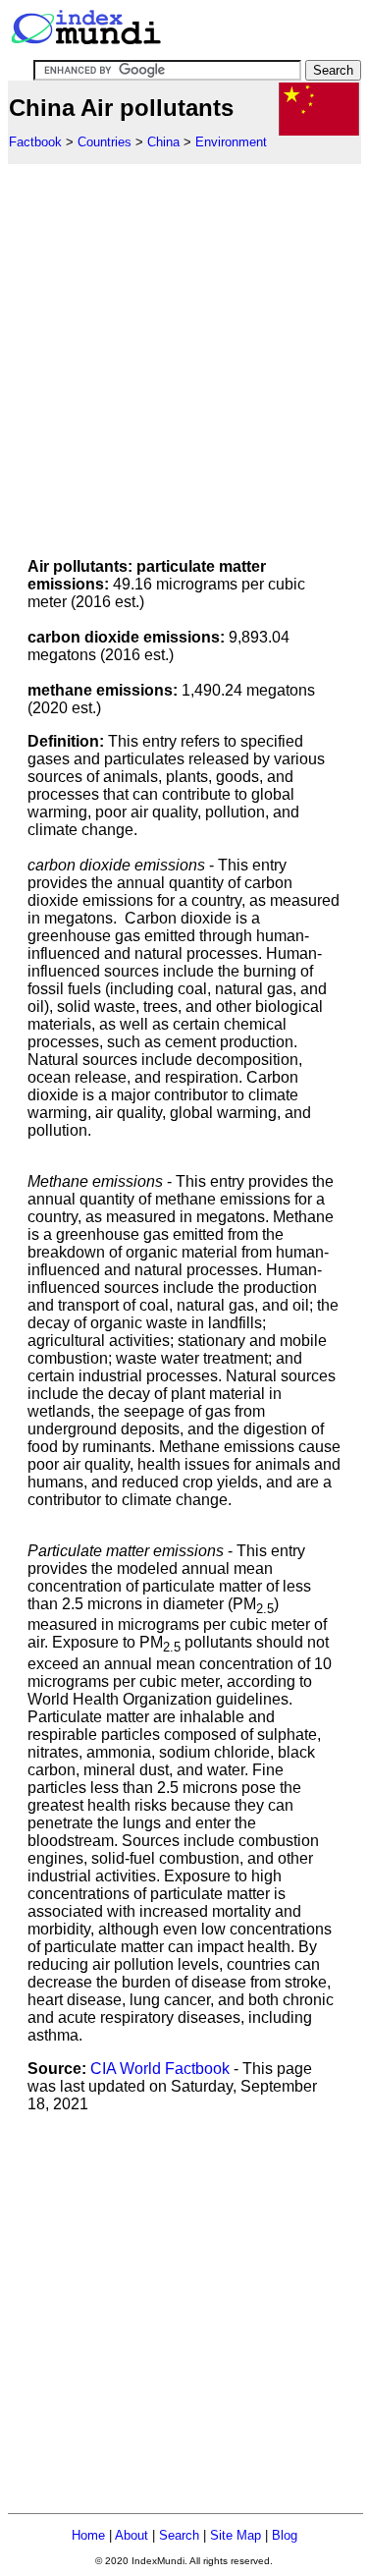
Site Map (236, 2535)
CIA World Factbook (160, 2069)
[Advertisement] (184, 348)
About (131, 2535)
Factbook (35, 142)
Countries (105, 142)
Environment (231, 142)
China (163, 142)
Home (88, 2535)
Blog (285, 2535)
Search (179, 2535)
